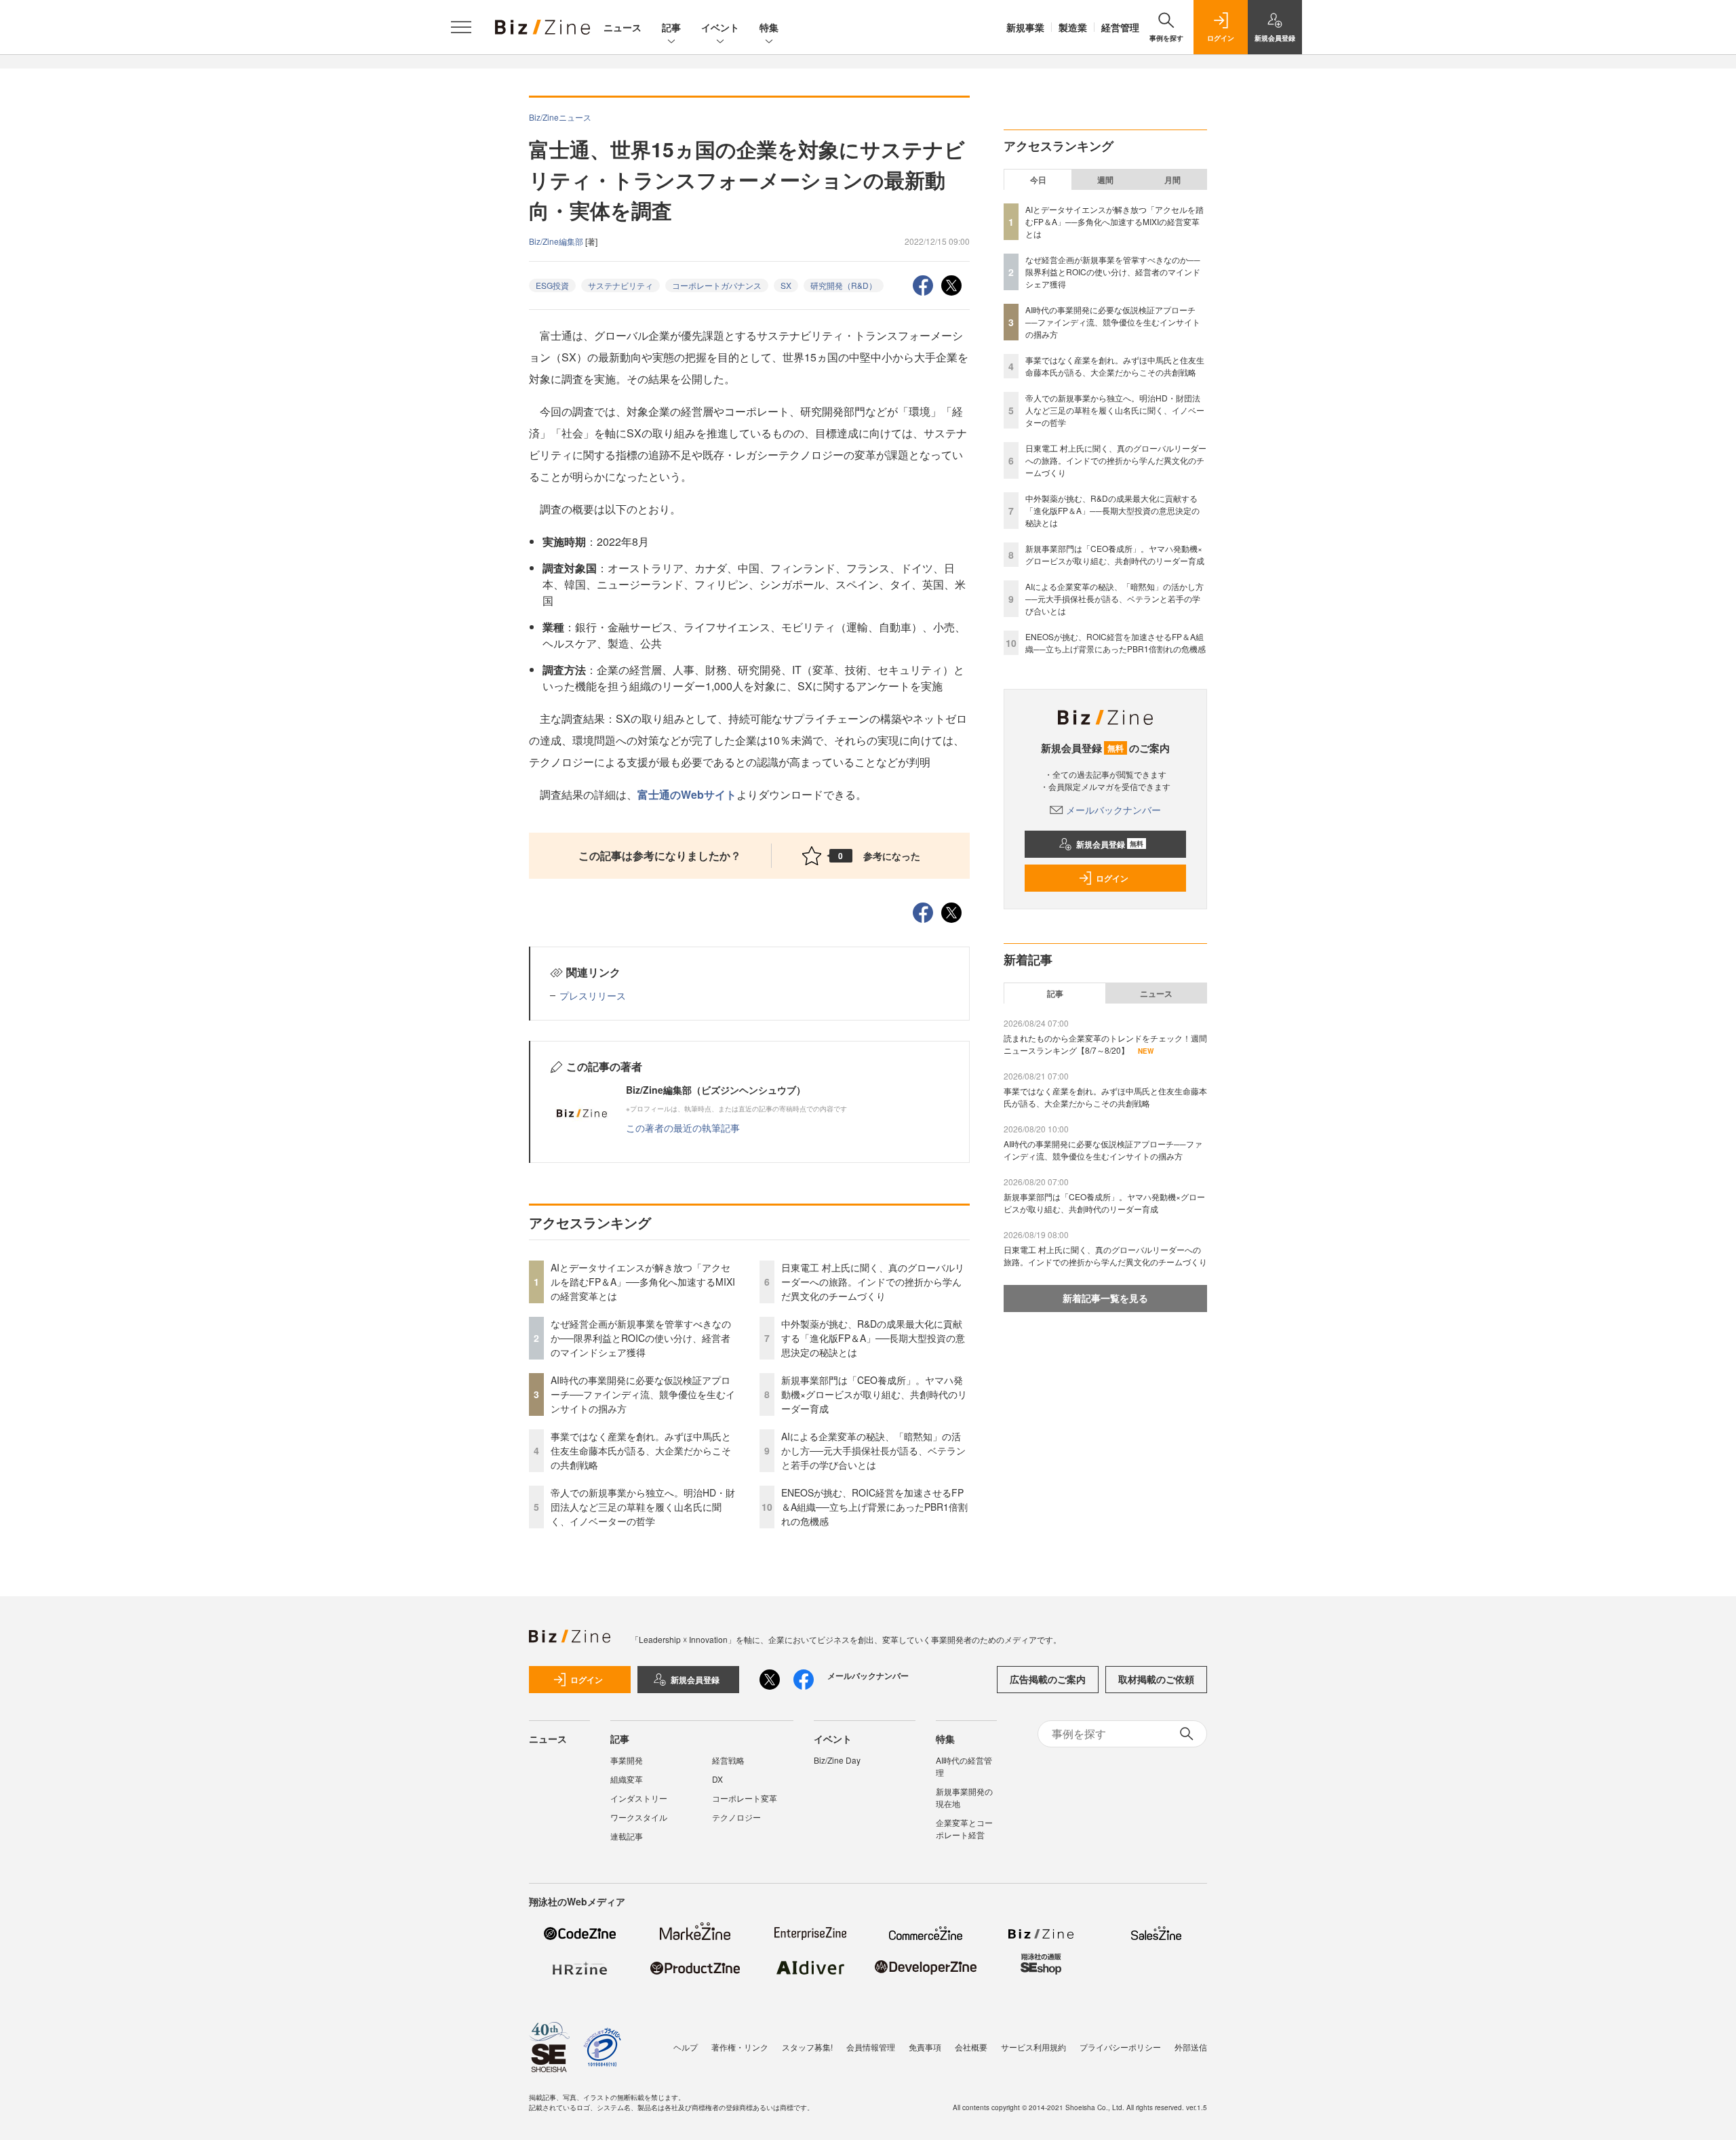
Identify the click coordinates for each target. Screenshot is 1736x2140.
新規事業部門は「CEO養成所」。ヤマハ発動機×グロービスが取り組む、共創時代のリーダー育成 (874, 1394)
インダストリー (639, 1798)
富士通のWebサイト (687, 794)
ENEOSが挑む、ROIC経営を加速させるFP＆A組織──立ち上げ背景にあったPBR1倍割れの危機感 (874, 1507)
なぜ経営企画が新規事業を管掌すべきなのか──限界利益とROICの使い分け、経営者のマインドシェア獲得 (641, 1338)
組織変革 (627, 1779)
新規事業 (1025, 27)
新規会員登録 (1110, 844)
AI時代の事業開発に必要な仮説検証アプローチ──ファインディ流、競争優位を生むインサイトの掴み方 (643, 1394)
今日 (1038, 180)
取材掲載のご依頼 (1156, 1679)
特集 (769, 27)
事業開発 (627, 1760)
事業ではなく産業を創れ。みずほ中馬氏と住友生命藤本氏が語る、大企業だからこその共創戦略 (641, 1450)
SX (786, 285)
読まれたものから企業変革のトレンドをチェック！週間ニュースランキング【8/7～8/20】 (1105, 1044)
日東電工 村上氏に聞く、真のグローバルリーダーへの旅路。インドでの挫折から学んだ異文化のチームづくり (873, 1282)
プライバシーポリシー (1120, 2047)
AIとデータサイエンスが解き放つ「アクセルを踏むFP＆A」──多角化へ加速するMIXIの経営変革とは (643, 1282)
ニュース (623, 27)
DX (717, 1779)
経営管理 (1120, 27)
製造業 (1073, 27)
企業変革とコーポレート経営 (964, 1828)
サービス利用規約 (1033, 2047)
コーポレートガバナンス (717, 285)
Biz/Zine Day (837, 1760)
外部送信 (1191, 2047)
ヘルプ (686, 2047)
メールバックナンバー (1113, 810)
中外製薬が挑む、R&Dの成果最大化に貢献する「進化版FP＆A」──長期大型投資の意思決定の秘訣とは (873, 1338)
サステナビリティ (620, 285)
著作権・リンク (740, 2047)
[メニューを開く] (461, 27)
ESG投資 (552, 285)
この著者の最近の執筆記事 (683, 1128)
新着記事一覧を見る (1105, 1298)
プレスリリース (593, 995)
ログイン (1112, 878)
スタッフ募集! (807, 2047)
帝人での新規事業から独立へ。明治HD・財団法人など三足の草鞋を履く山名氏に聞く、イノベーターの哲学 (643, 1507)
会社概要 (971, 2047)
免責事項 (925, 2047)
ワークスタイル (639, 1817)
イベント (720, 27)
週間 (1105, 180)
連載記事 (627, 1836)
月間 (1172, 180)
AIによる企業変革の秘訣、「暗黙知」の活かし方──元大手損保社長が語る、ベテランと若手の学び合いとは (873, 1450)
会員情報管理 (871, 2047)
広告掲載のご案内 (1048, 1679)
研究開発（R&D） (844, 285)
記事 (671, 27)
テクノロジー (736, 1817)
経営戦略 (728, 1760)
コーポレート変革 (745, 1798)
